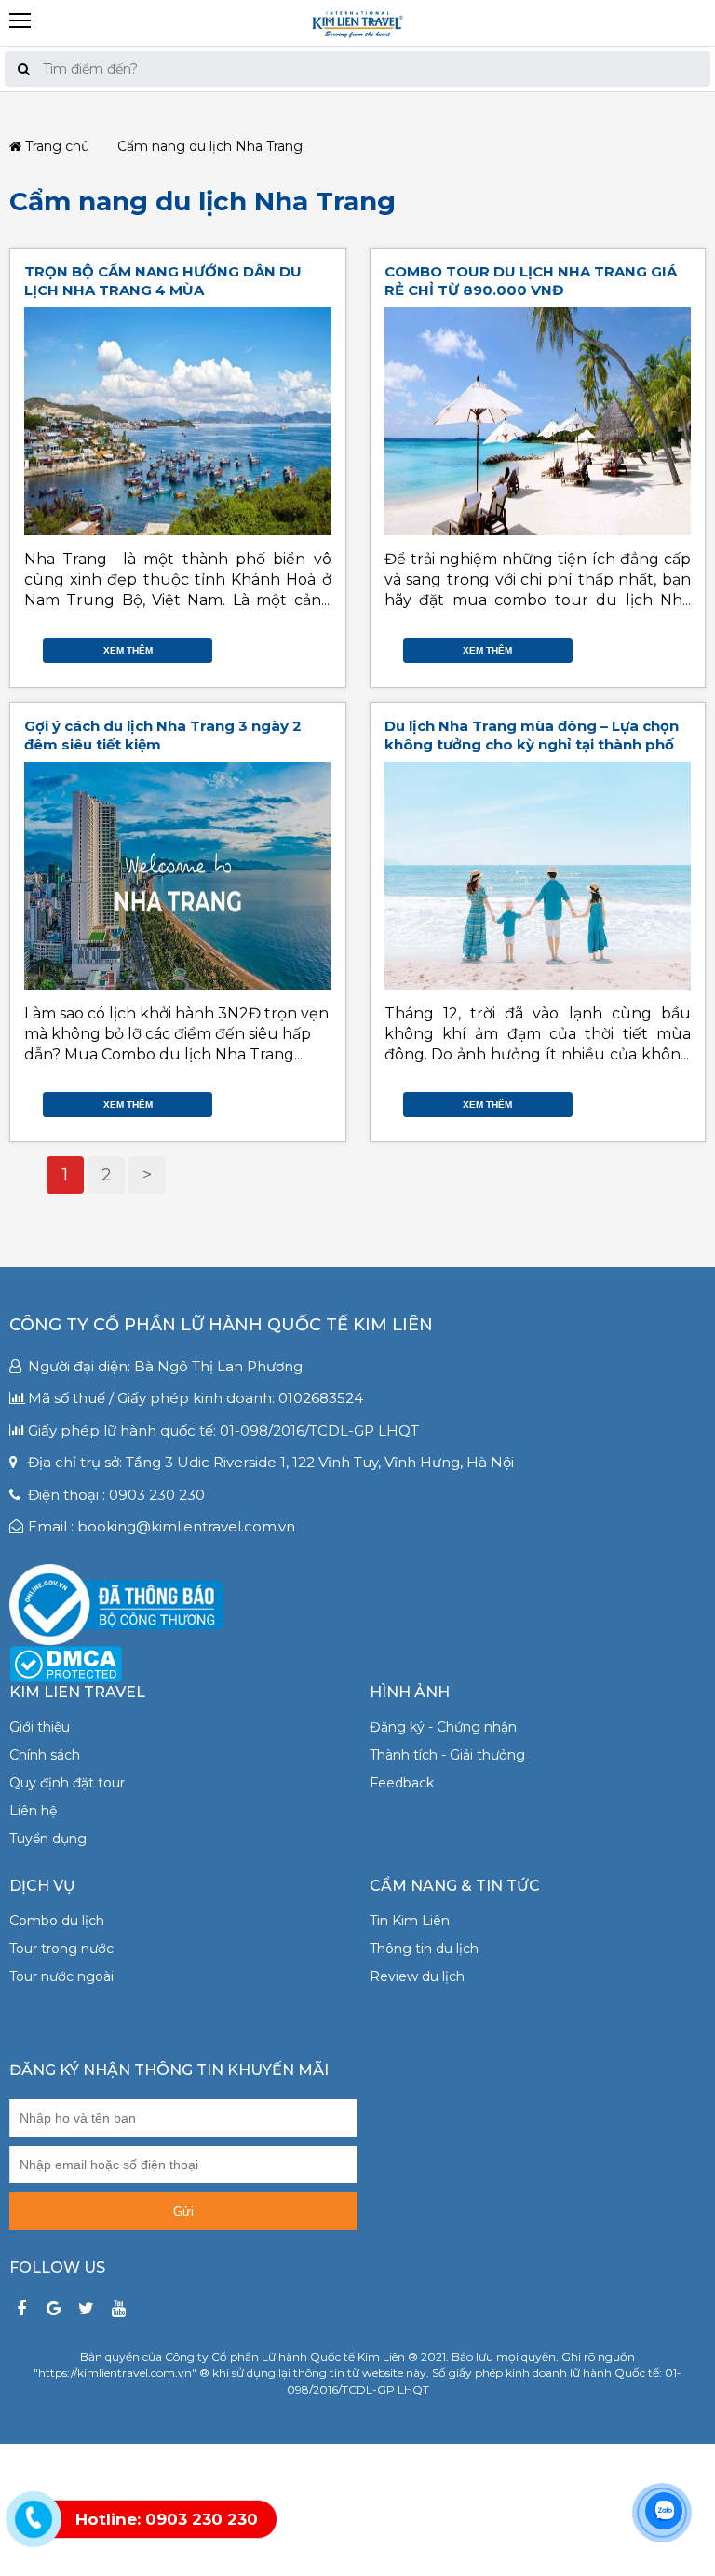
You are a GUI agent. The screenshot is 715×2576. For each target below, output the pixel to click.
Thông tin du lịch (424, 1949)
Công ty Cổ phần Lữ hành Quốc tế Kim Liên (221, 1325)
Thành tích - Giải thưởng (447, 1755)
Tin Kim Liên (410, 1921)
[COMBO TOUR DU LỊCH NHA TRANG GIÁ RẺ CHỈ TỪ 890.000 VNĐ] (538, 421)
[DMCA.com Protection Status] (66, 1663)
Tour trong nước (61, 1949)
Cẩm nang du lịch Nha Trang (202, 201)
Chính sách (45, 1755)
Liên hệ (33, 1811)
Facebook (266, 645)
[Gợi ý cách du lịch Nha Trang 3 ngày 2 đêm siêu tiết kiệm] (178, 876)
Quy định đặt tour (67, 1783)
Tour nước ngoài (61, 1976)
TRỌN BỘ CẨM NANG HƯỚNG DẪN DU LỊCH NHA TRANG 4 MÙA (163, 281)
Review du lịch (417, 1976)
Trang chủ (55, 147)
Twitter (285, 645)
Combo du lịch (57, 1921)
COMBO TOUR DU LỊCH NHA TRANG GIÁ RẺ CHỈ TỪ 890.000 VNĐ (531, 281)
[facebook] (21, 2309)
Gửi (183, 2212)
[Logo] (357, 22)
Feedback (402, 1783)
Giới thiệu (40, 1727)
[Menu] (357, 7)
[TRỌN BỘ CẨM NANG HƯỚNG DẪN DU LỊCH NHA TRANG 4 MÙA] (178, 421)
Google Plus (304, 645)
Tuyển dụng (48, 1839)
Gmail (322, 645)
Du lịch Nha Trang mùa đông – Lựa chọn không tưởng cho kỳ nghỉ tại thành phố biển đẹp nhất (532, 744)
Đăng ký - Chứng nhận (443, 1727)
